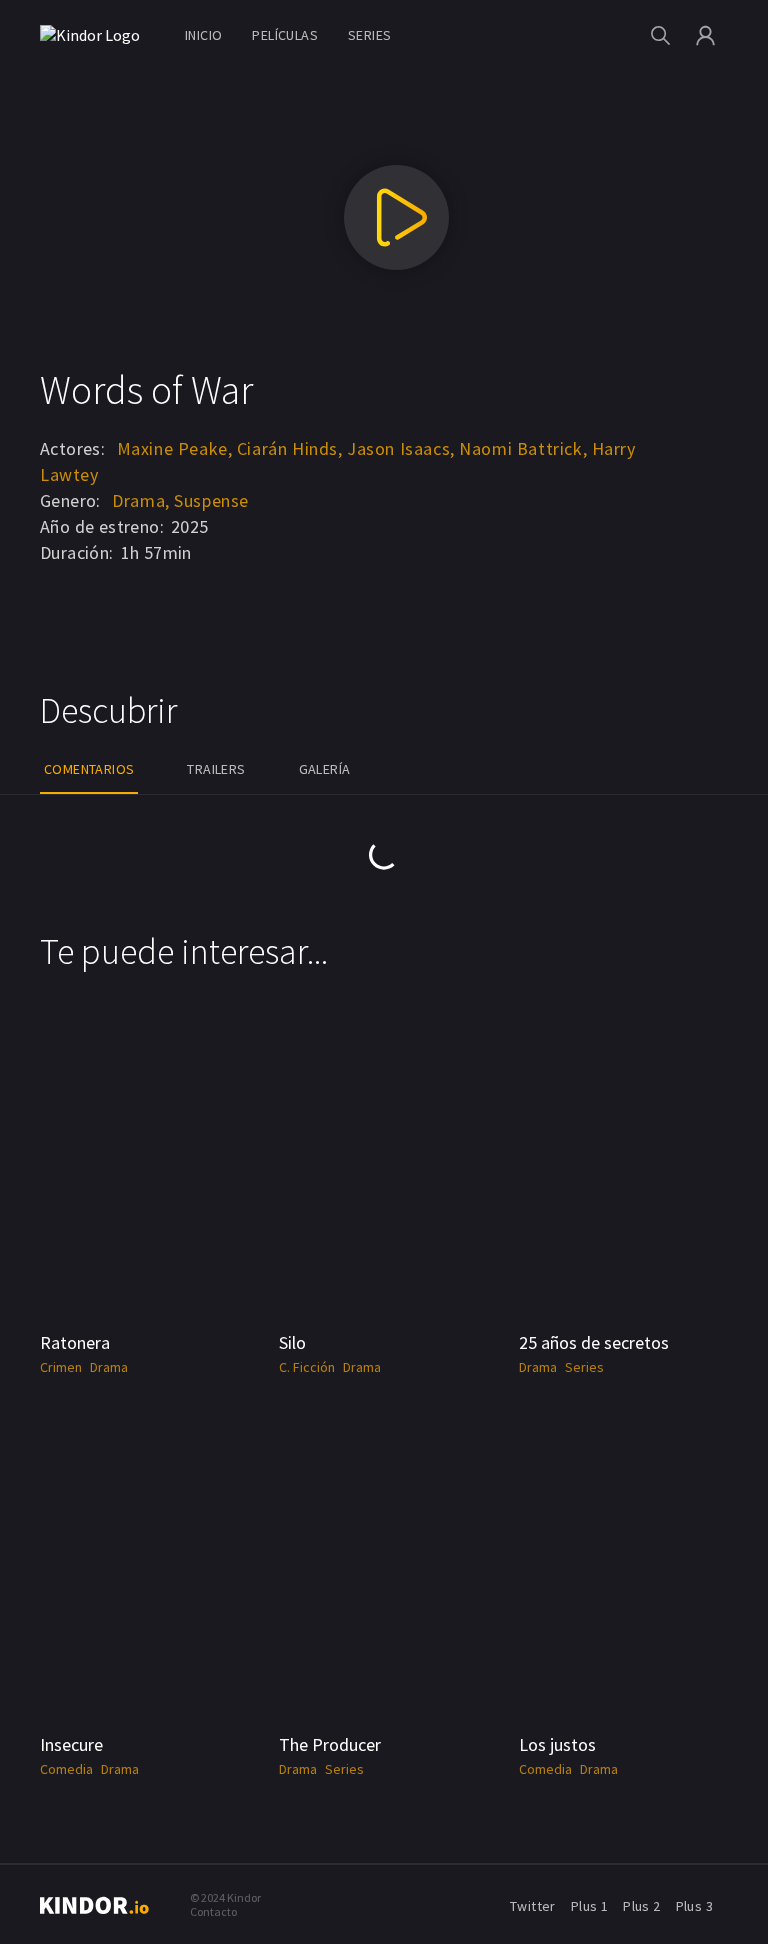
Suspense (211, 500)
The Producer (330, 1744)
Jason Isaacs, (401, 448)
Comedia (66, 1769)
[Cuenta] (705, 35)
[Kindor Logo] (95, 35)
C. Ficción (307, 1367)
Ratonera (75, 1342)
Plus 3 (694, 1906)
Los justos (557, 1744)
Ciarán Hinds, (290, 448)
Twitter (533, 1906)
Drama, (141, 500)
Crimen (61, 1367)
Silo (292, 1342)
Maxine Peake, (175, 448)
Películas (285, 35)
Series (369, 35)
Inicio (203, 35)
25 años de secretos (594, 1342)
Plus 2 (641, 1906)
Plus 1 (589, 1906)
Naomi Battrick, (523, 448)
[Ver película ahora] (396, 217)
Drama (109, 1367)
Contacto (213, 1911)
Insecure (71, 1744)
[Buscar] (660, 35)
